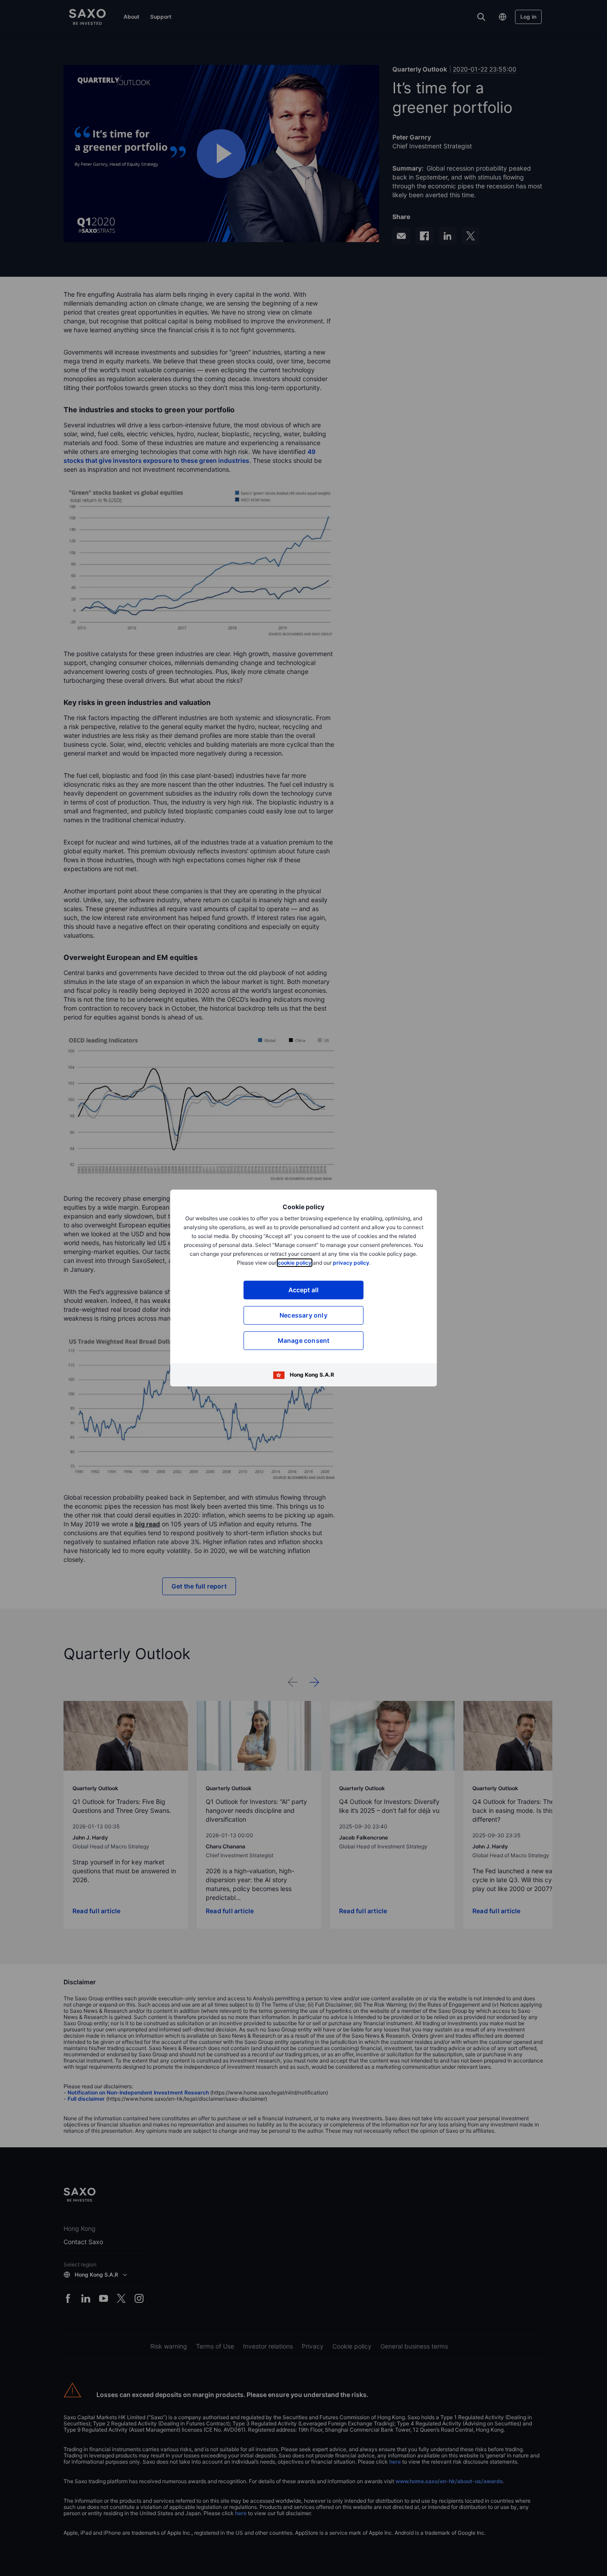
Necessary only (303, 1315)
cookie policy (295, 1263)
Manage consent (304, 1340)
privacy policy (351, 1263)
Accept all (304, 1290)
